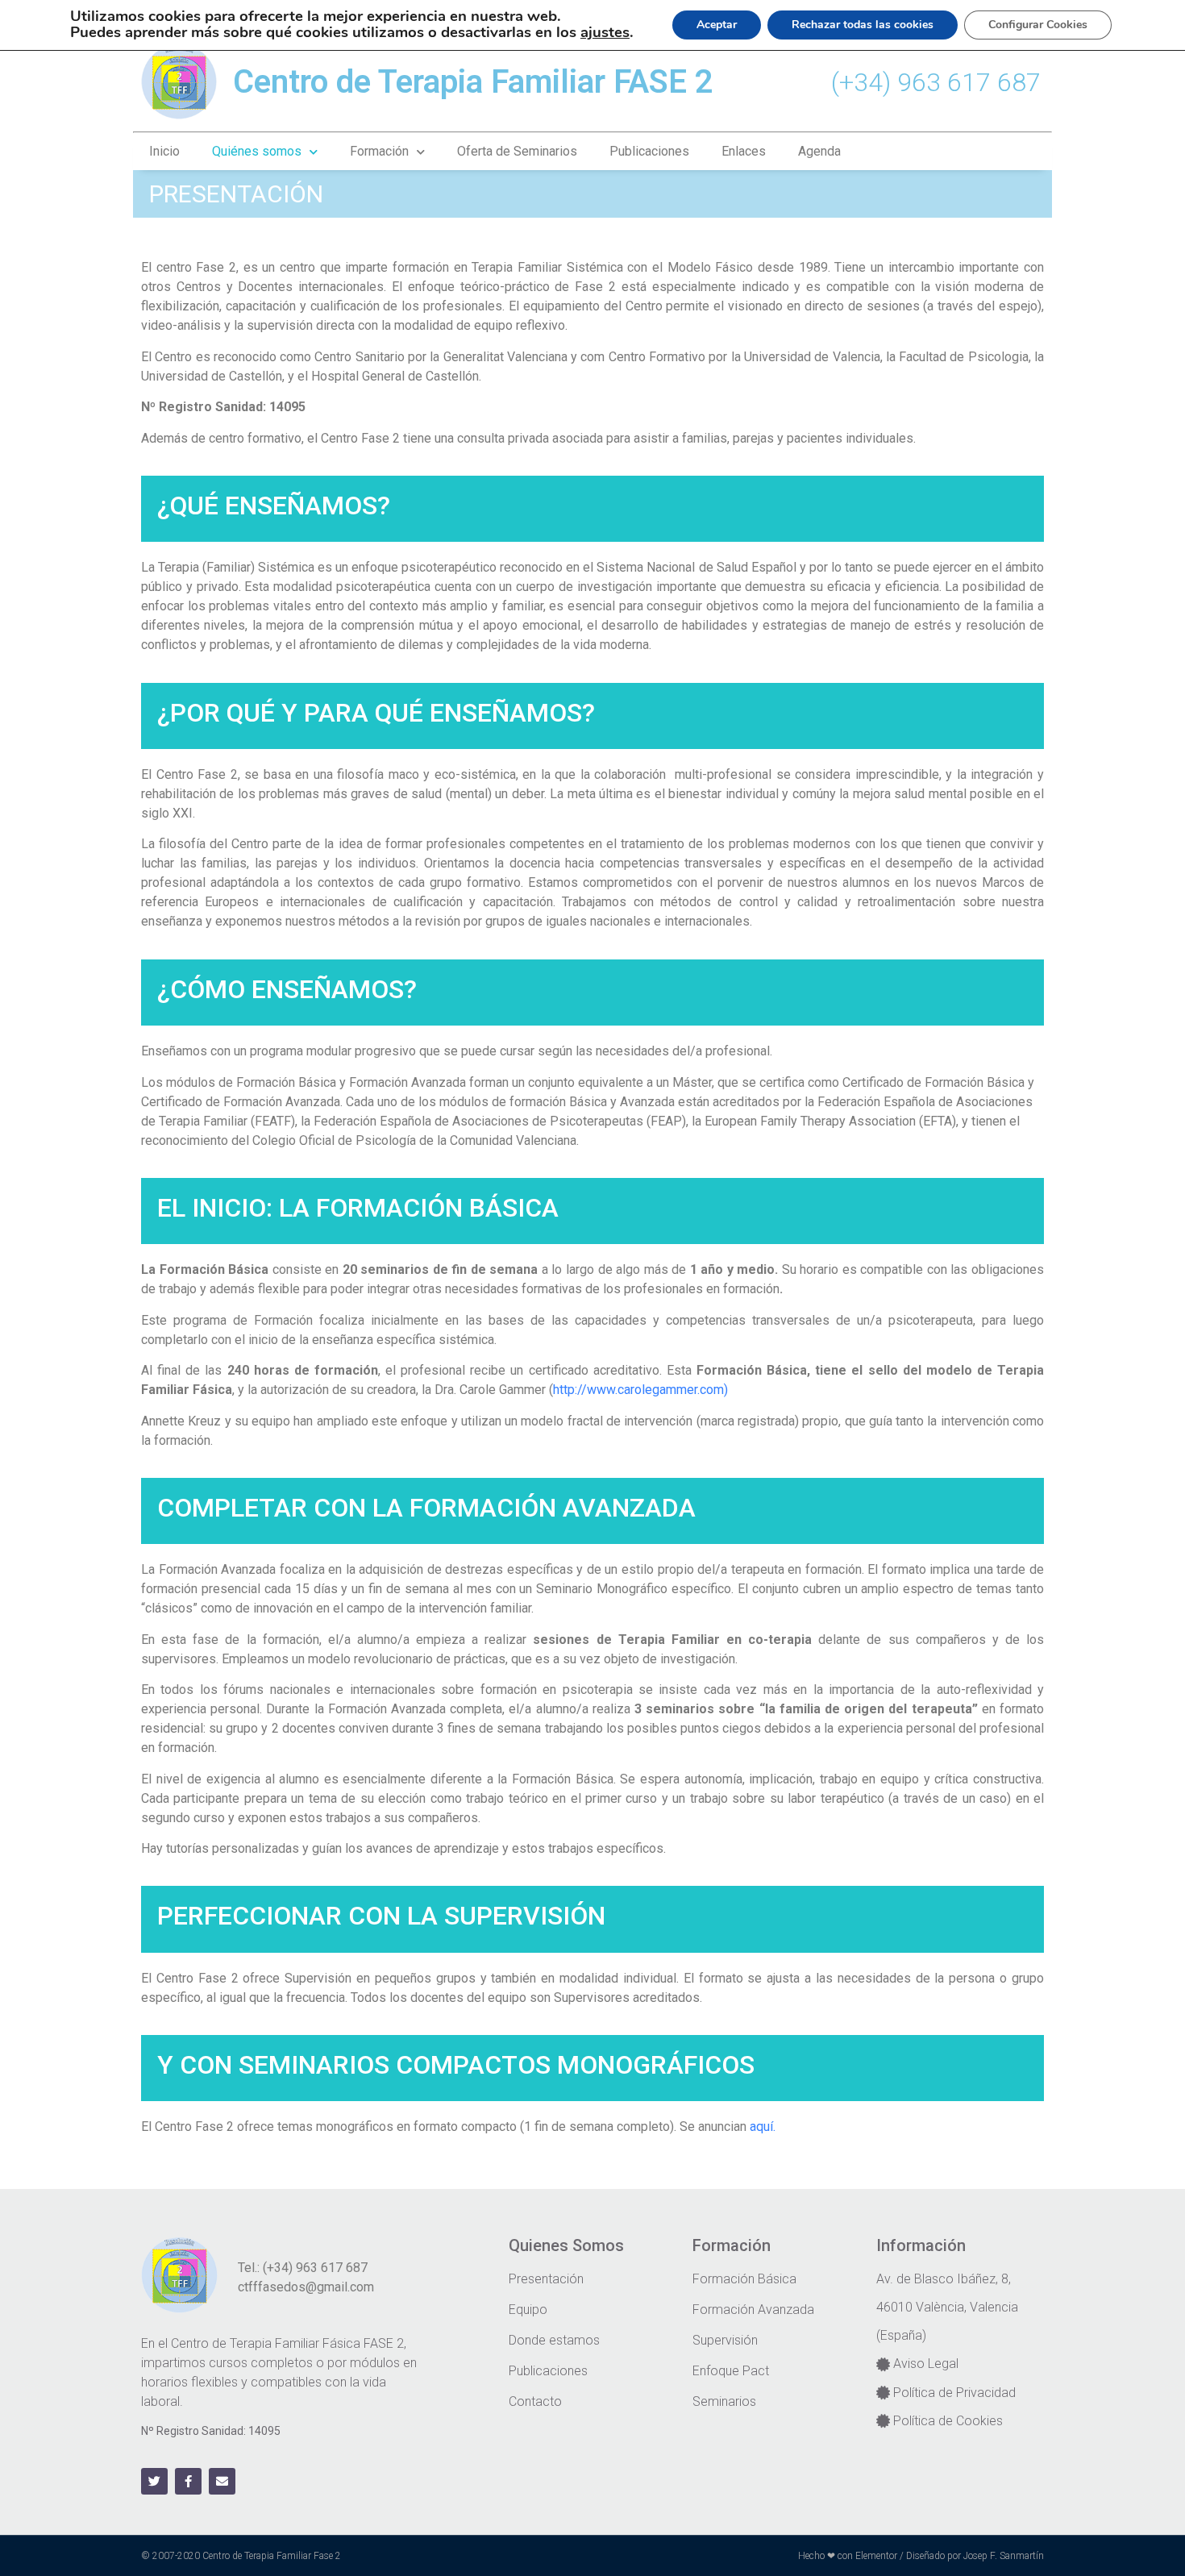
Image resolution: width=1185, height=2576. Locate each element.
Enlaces (744, 151)
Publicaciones (649, 151)
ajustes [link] (605, 32)
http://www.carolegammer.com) (642, 1390)
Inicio (164, 151)
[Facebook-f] (188, 2481)
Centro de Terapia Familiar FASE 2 (473, 82)
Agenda (819, 151)
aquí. (763, 2127)
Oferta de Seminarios (517, 151)
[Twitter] (154, 2481)
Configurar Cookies (1038, 25)
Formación (379, 151)
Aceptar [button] (717, 25)
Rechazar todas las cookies (863, 25)
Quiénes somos (257, 151)
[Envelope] (222, 2481)
